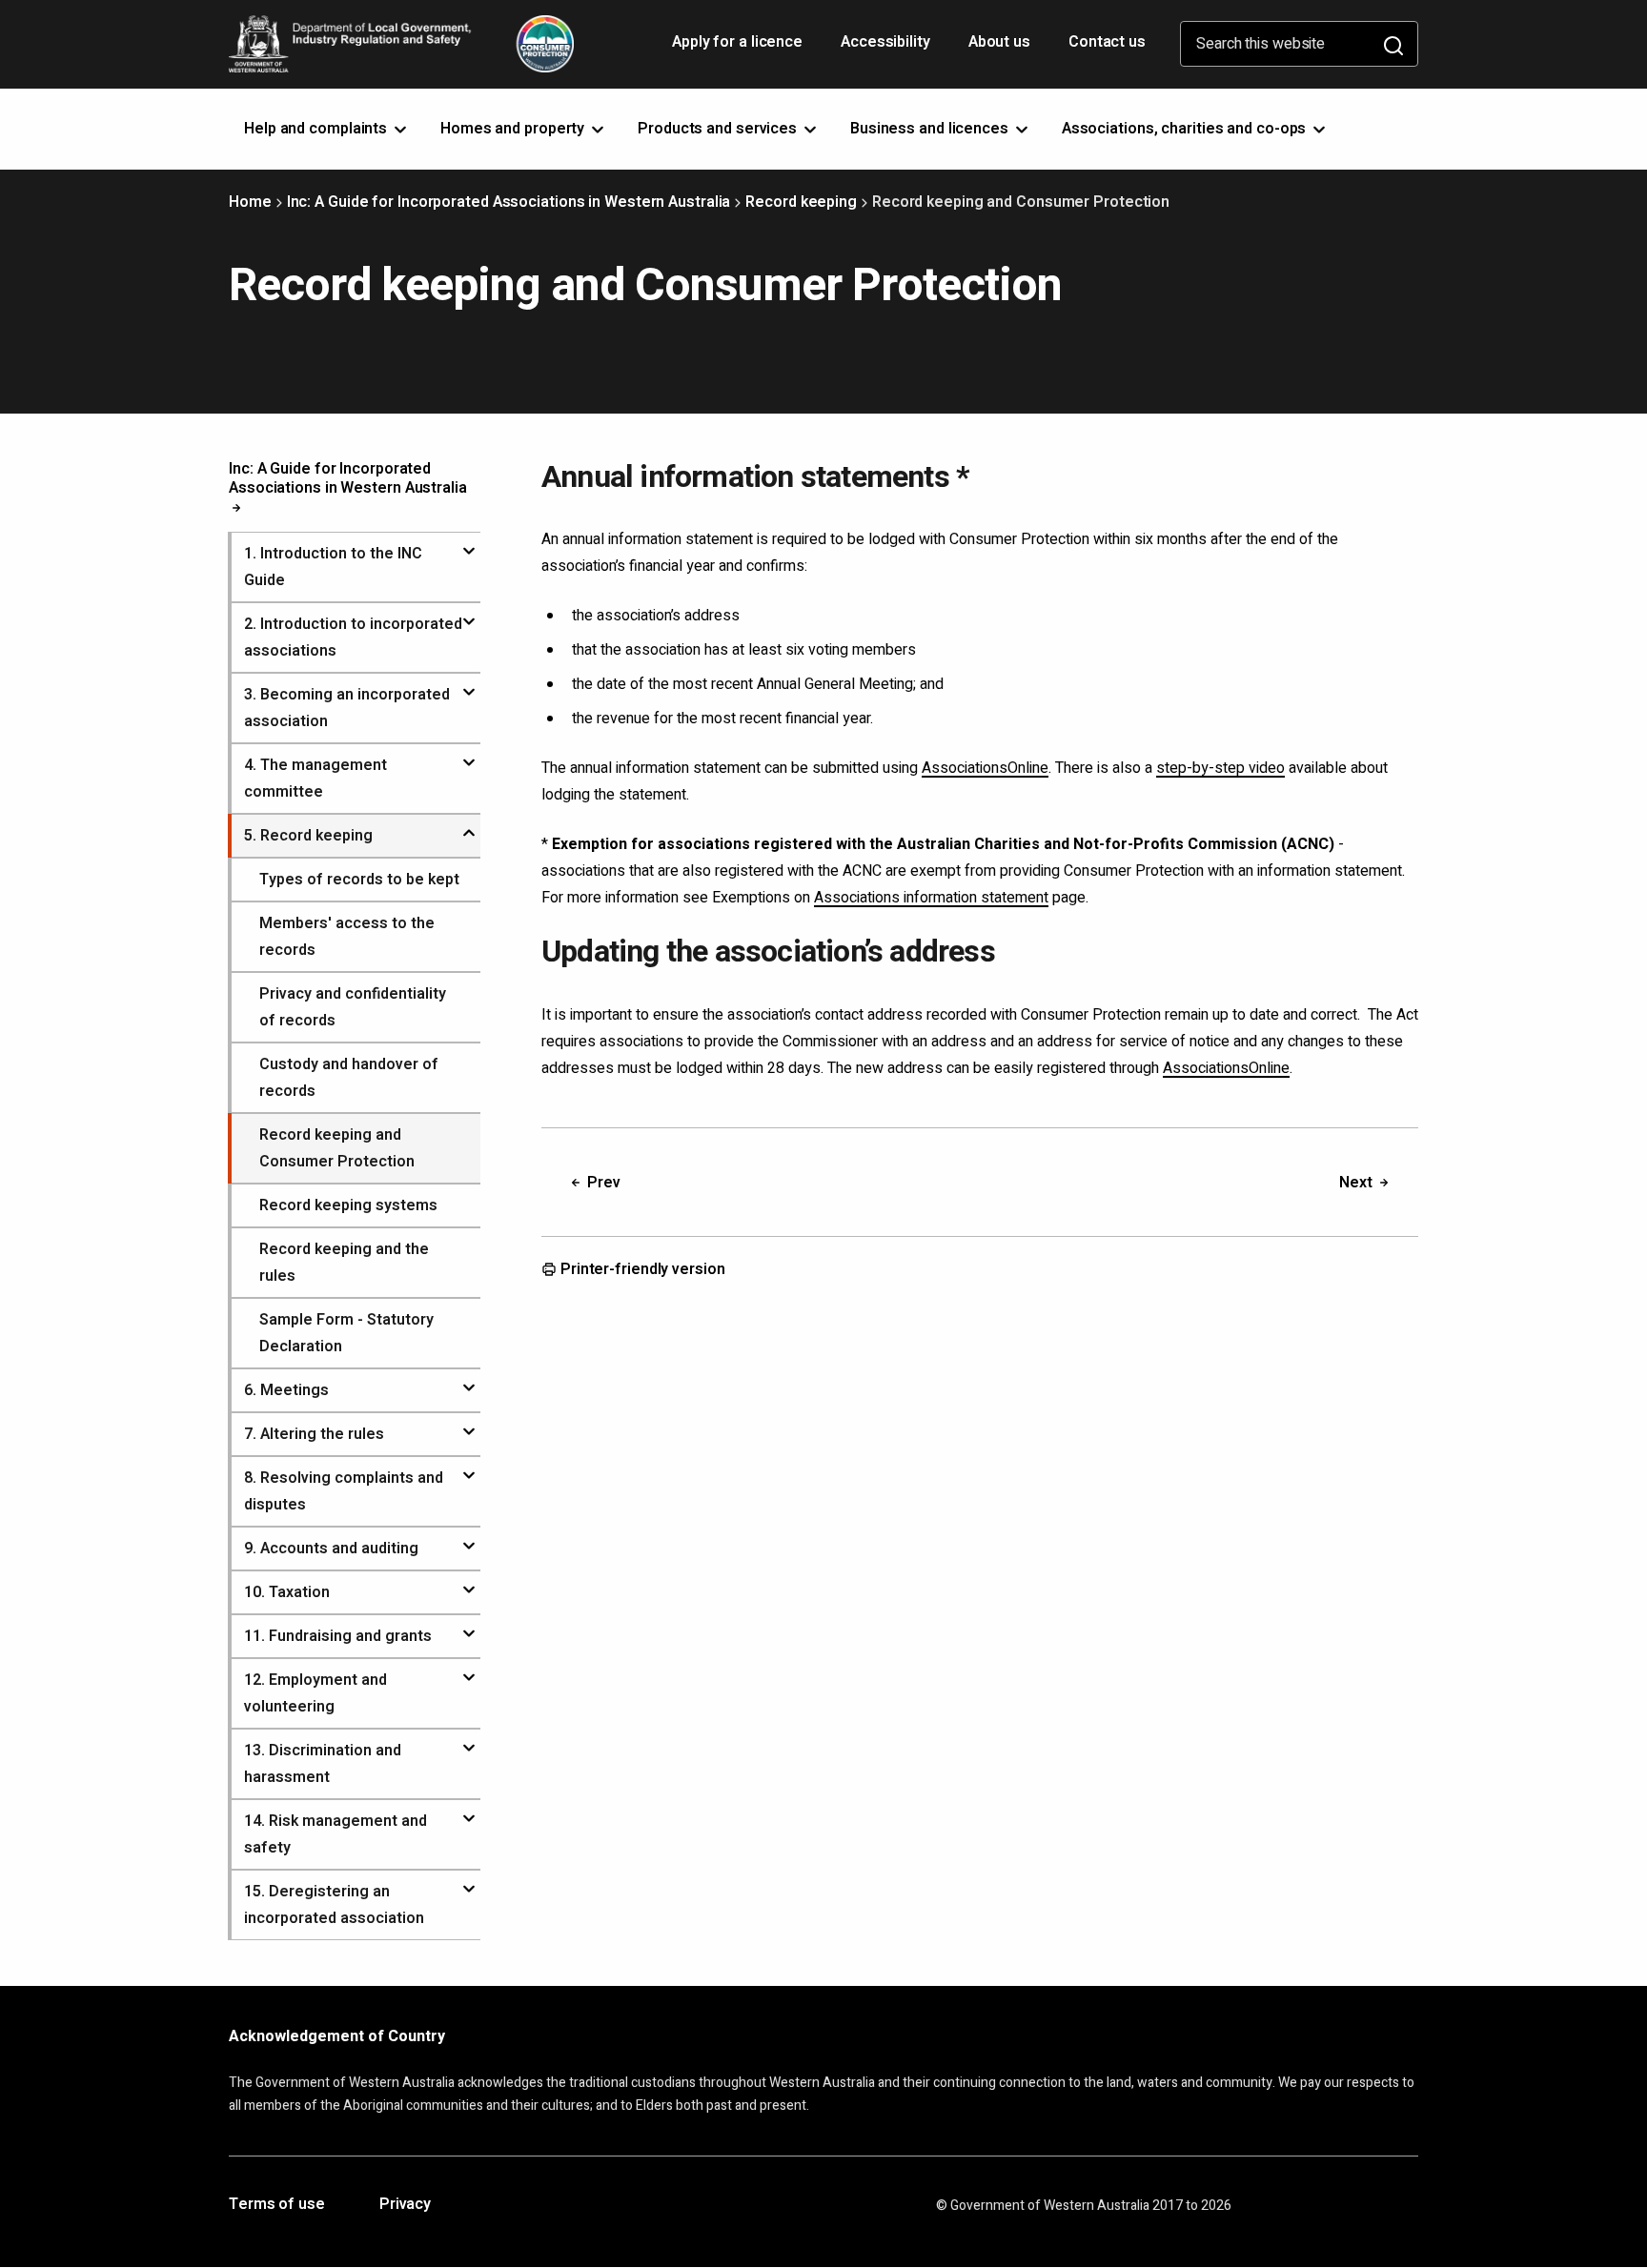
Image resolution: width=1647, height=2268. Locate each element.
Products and (719, 129)
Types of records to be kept (359, 880)
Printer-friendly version (641, 1270)
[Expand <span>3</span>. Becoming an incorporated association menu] (469, 684)
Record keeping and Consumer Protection (337, 1148)
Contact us (1107, 42)
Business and (931, 129)
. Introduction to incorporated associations (353, 638)
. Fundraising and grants (338, 1636)
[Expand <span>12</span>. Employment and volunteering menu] (469, 1670)
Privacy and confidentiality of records (353, 1007)
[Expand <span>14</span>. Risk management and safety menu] (469, 1811)
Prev (602, 1183)
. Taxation (287, 1592)
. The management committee (315, 779)
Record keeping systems (348, 1205)
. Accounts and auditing (331, 1549)
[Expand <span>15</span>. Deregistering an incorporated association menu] (469, 1881)
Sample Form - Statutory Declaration (346, 1333)
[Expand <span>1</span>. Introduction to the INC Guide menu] (469, 543)
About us (999, 42)
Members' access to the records (347, 937)
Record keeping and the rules (344, 1263)
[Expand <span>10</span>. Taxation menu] (469, 1582)
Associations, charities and (1186, 129)
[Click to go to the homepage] (401, 44)
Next (1358, 1183)
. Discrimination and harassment (323, 1764)
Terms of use (277, 2205)
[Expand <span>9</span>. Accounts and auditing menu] (469, 1538)
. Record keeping (308, 836)
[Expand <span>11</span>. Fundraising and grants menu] (469, 1626)
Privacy (405, 2205)
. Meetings (286, 1390)
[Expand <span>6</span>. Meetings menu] (469, 1380)
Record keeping (801, 202)
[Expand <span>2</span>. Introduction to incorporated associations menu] (469, 614)
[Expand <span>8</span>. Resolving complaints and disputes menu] (469, 1468)
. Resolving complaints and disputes (344, 1491)
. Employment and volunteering (315, 1693)
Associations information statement (931, 898)
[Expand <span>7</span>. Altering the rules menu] (469, 1424)
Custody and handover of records (349, 1078)
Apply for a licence (739, 49)
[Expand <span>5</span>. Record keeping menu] (469, 825)
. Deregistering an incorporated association (334, 1905)
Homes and (514, 129)
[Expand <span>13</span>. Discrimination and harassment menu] (469, 1740)
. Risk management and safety (335, 1834)
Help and (317, 129)
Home (250, 202)
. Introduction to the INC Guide (333, 567)
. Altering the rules (314, 1434)
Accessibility (887, 49)
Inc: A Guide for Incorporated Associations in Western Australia (509, 202)
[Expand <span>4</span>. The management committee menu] (469, 755)
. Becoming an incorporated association (347, 708)
